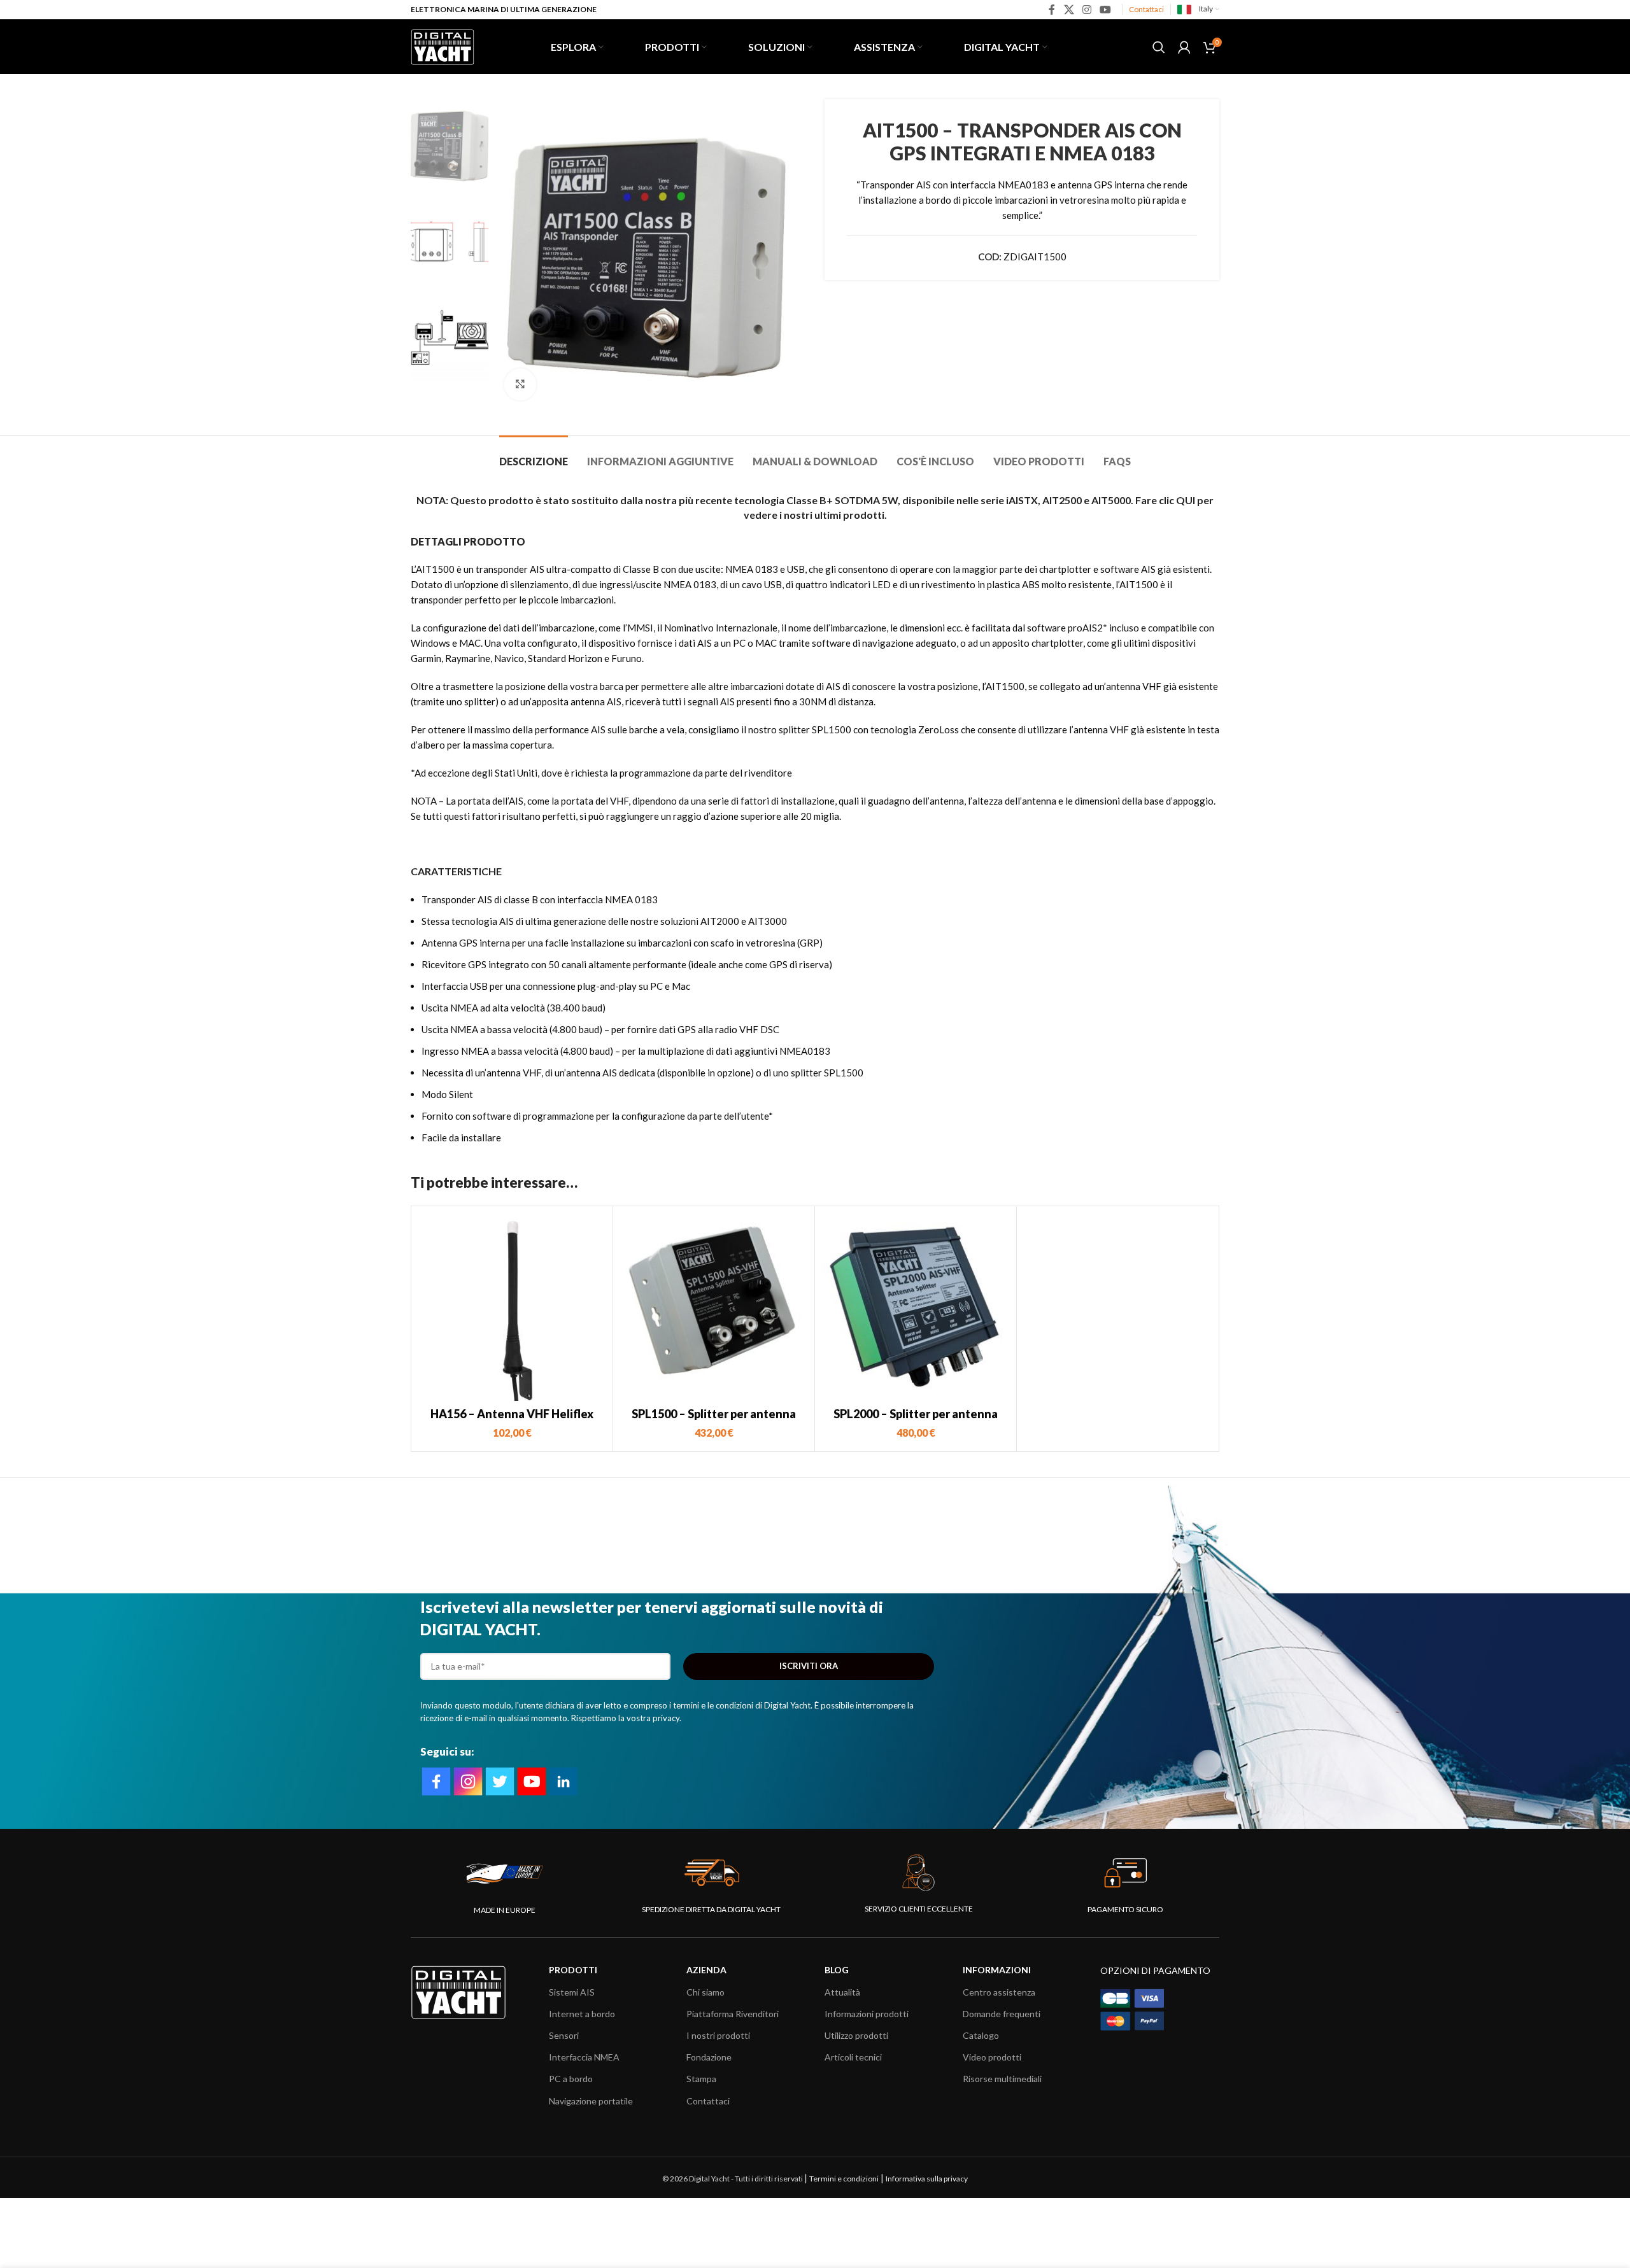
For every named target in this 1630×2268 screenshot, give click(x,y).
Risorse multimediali (1002, 2079)
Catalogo (981, 2035)
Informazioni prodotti (867, 2014)
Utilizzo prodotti (856, 2035)
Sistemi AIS (572, 1992)
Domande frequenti (1002, 2014)
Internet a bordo (582, 2014)
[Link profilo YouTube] (1106, 10)
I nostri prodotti (718, 2035)
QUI (1186, 500)
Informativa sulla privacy (927, 2179)
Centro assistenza (999, 1992)
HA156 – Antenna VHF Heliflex (512, 1414)
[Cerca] (1159, 47)
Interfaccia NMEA (584, 2057)
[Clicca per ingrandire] (520, 384)
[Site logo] (443, 45)
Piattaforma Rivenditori (733, 2014)
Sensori (564, 2035)
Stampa (701, 2079)
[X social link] (1069, 10)
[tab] (534, 455)
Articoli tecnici (853, 2057)
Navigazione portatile (591, 2101)
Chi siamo (705, 1992)
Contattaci (1146, 9)
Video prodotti (992, 2057)
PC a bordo (571, 2079)
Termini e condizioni (844, 2179)
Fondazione (709, 2057)
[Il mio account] (1184, 47)
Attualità (842, 1992)
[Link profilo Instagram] (1087, 10)
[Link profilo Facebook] (1052, 10)
